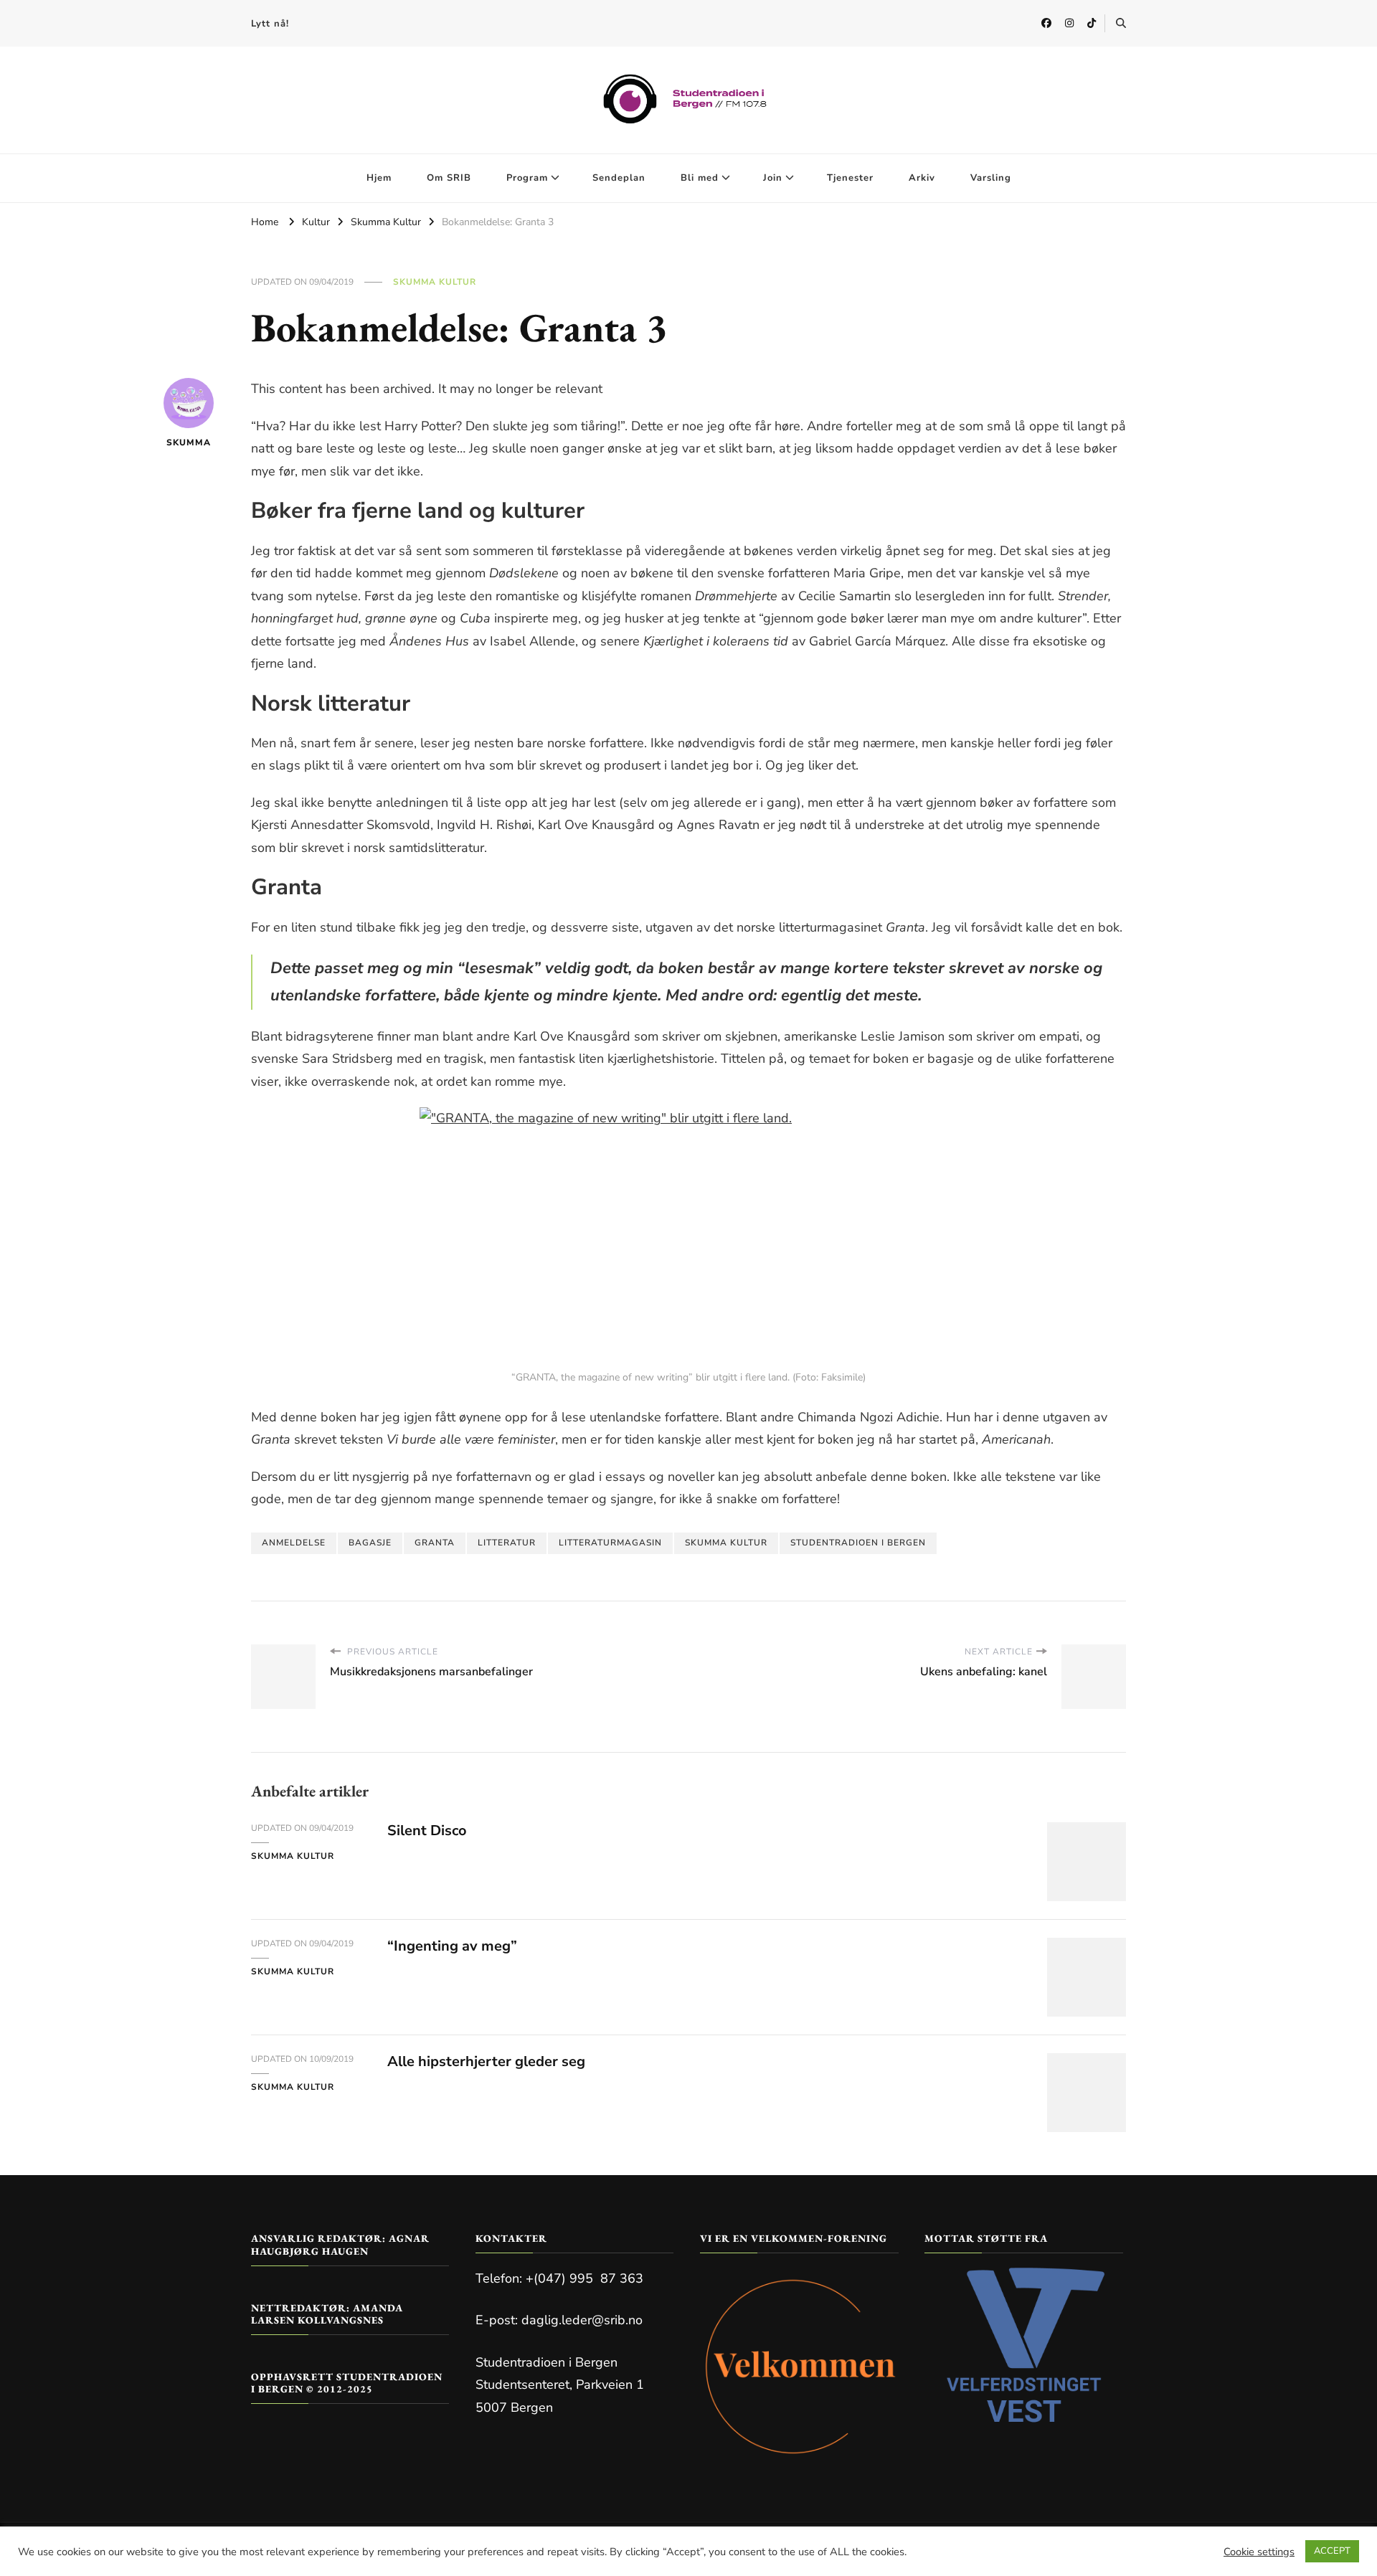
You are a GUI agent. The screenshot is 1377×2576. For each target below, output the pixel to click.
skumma (189, 442)
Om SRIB (449, 178)
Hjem (379, 178)
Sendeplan (619, 178)
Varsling (991, 178)
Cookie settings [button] (1259, 2552)
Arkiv (922, 178)
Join (773, 178)
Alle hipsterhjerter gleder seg (486, 2061)
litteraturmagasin (610, 1543)
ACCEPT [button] (1332, 2551)
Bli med (700, 178)
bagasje (370, 1543)
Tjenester (850, 178)
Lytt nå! (270, 24)
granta (435, 1543)
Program (527, 178)
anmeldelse (294, 1543)
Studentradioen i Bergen (858, 1543)
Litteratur (507, 1543)
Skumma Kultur (435, 282)
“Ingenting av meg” (452, 1946)
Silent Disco (427, 1831)
